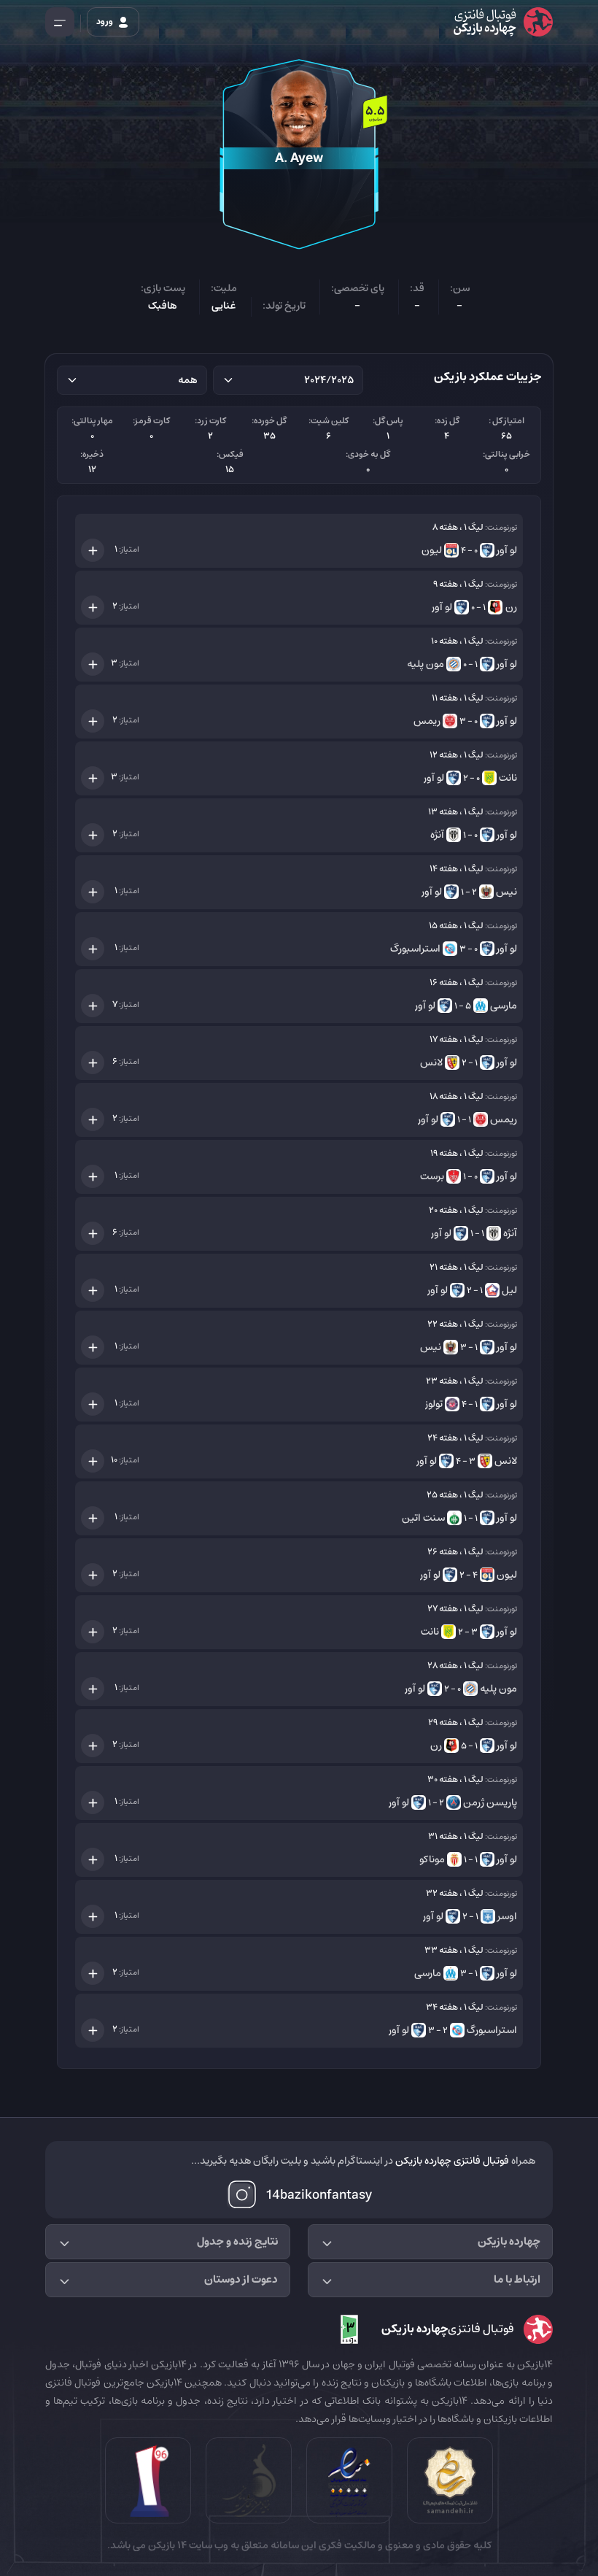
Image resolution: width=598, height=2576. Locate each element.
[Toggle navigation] (60, 22)
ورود (105, 22)
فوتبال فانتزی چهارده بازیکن (452, 2161)
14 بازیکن (166, 2545)
